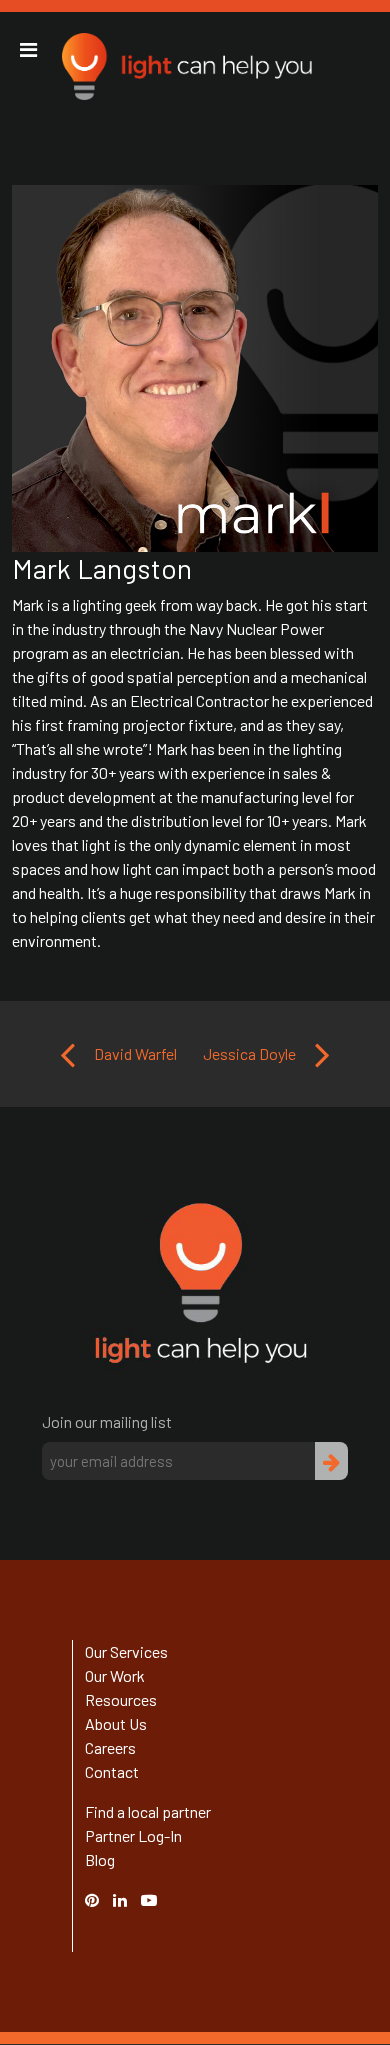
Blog (100, 1859)
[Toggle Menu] (28, 50)
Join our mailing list (107, 1421)
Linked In (123, 1911)
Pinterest (102, 1899)
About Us (116, 1723)
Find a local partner (148, 1811)
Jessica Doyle (251, 1053)
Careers (110, 1747)
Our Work (115, 1675)
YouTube (159, 1899)
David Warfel (134, 1053)
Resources (121, 1699)
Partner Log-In (133, 1835)
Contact (112, 1771)
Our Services (126, 1651)
